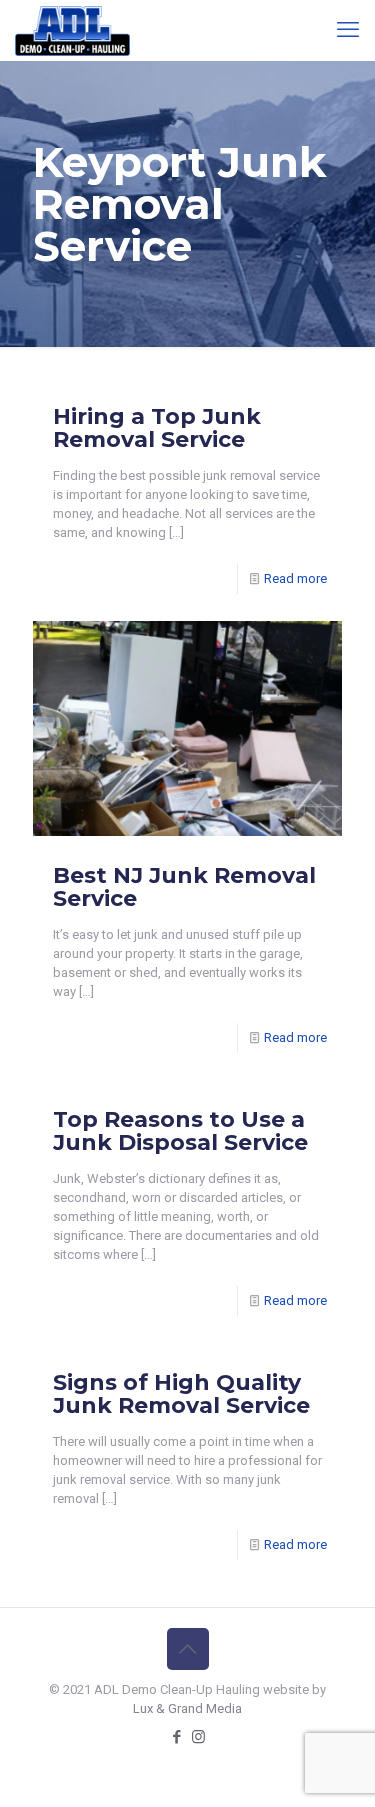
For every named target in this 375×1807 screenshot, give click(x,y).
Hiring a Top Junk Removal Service (157, 428)
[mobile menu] (348, 30)
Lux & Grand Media (187, 1708)
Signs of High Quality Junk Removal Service (181, 1394)
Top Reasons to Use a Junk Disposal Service (180, 1131)
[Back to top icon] (188, 1649)
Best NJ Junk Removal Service (184, 887)
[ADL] (72, 30)
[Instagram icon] (198, 1737)
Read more (295, 578)
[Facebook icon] (177, 1737)
